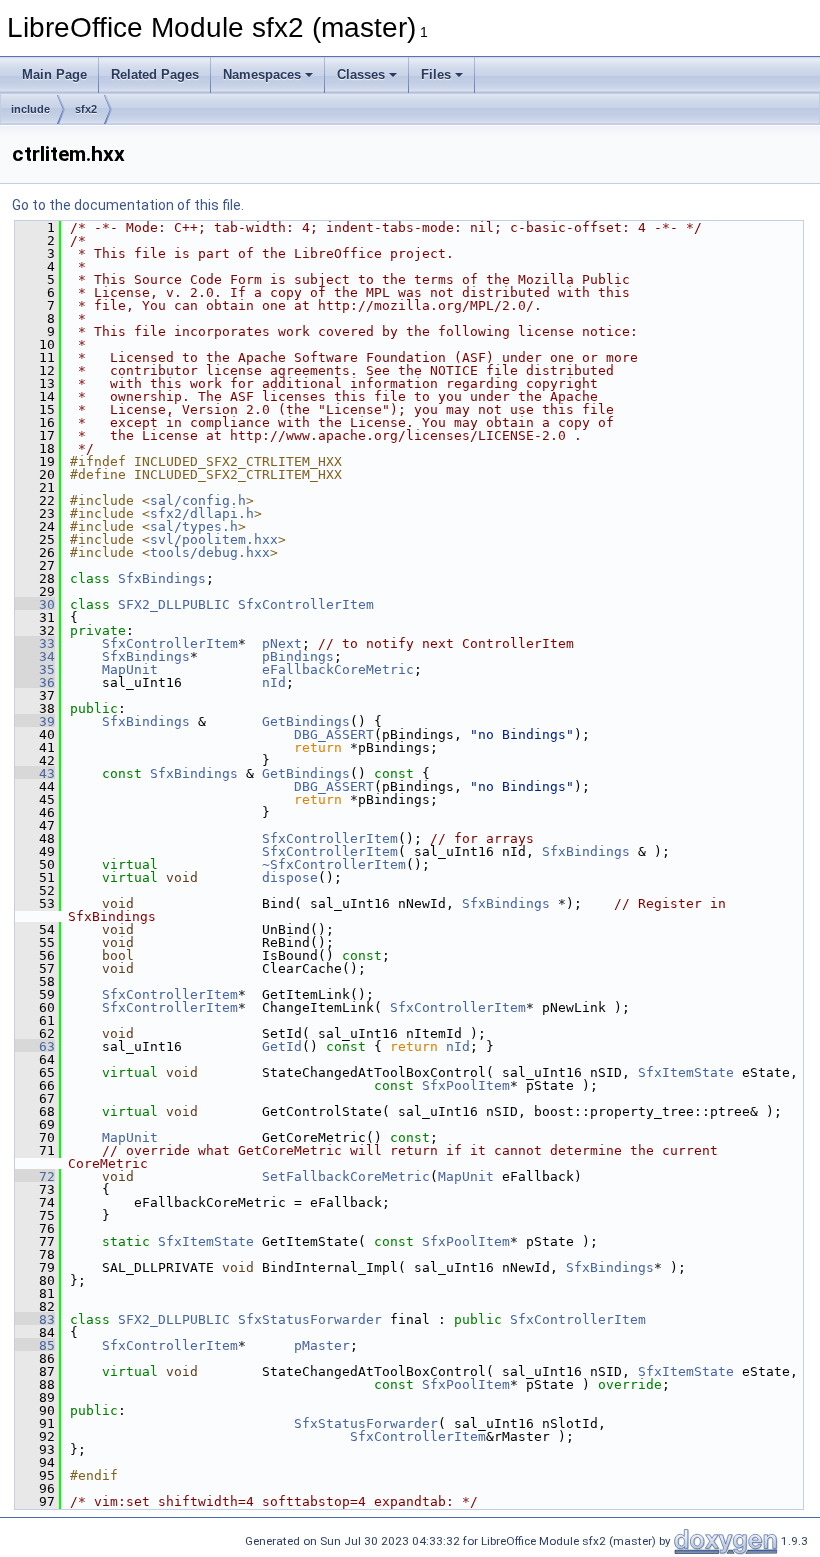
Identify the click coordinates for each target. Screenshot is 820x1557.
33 (35, 643)
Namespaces (262, 74)
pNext (282, 643)
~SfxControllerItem (334, 864)
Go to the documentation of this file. (128, 205)
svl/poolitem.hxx (214, 539)
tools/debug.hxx (210, 552)
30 (35, 604)
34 (35, 656)
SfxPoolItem (466, 1085)
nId (274, 682)
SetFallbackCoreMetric (346, 1176)
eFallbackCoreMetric (338, 669)
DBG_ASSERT (334, 734)
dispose (290, 877)
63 (35, 1046)
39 (35, 721)
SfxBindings (162, 578)
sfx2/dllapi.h (202, 513)
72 (35, 1176)
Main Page (54, 74)
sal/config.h (198, 500)
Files (436, 74)
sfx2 (86, 109)
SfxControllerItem (306, 604)
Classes (361, 74)
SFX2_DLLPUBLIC (174, 604)
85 (35, 1345)
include (30, 109)
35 (35, 669)
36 (35, 682)
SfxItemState (686, 1072)
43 (35, 773)
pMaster (322, 1345)
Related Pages (155, 74)
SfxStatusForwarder (310, 1319)
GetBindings (306, 721)
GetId (282, 1046)
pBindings (298, 656)
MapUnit (130, 669)
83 (35, 1319)
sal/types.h (194, 526)
